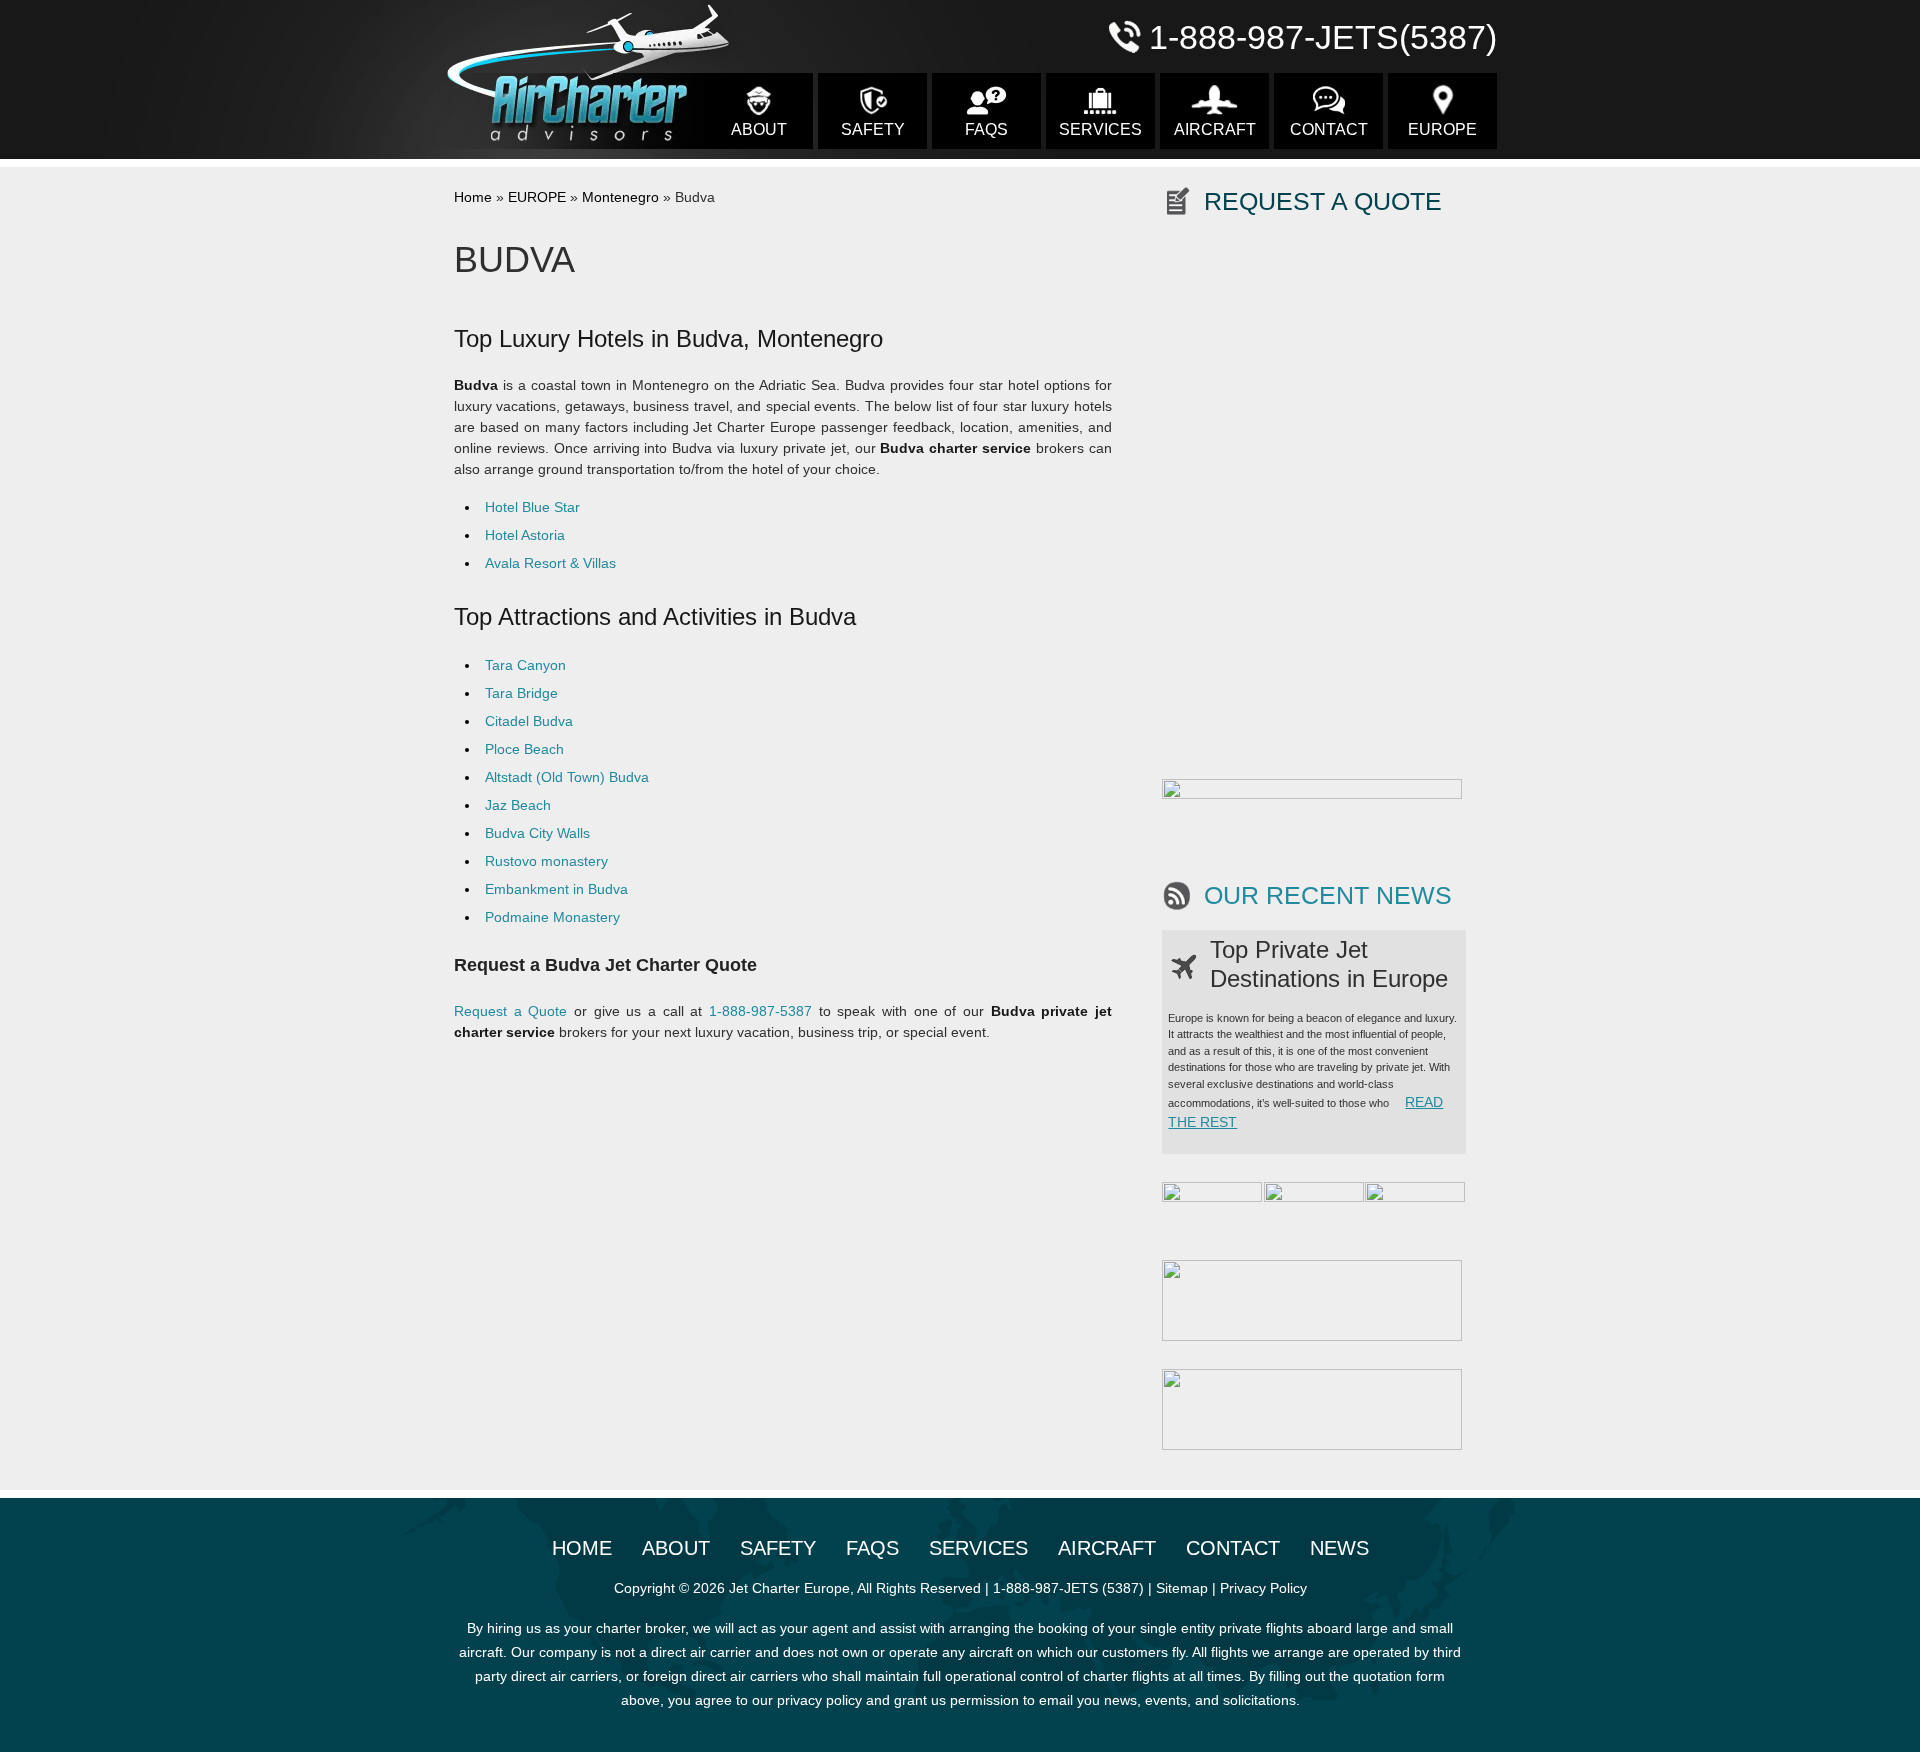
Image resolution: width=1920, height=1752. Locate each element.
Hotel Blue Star (532, 507)
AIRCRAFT (1215, 129)
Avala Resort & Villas (550, 563)
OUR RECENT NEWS (1328, 895)
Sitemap (1182, 1588)
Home (473, 197)
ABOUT (759, 129)
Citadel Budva (529, 721)
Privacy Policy (1263, 1588)
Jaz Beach (518, 805)
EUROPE (1442, 129)
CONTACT (1329, 129)
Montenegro (620, 197)
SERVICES (1100, 129)
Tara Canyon (525, 665)
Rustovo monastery (546, 861)
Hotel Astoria (525, 535)
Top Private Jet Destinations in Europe (1329, 964)
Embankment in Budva (556, 889)
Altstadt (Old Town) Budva (567, 777)
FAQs (986, 129)
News (1339, 1548)
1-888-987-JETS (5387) (1068, 1588)
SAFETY (873, 129)
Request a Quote (510, 1011)
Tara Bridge (521, 693)
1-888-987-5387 (760, 1011)
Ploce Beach (524, 749)
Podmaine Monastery (552, 917)
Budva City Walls (537, 833)
